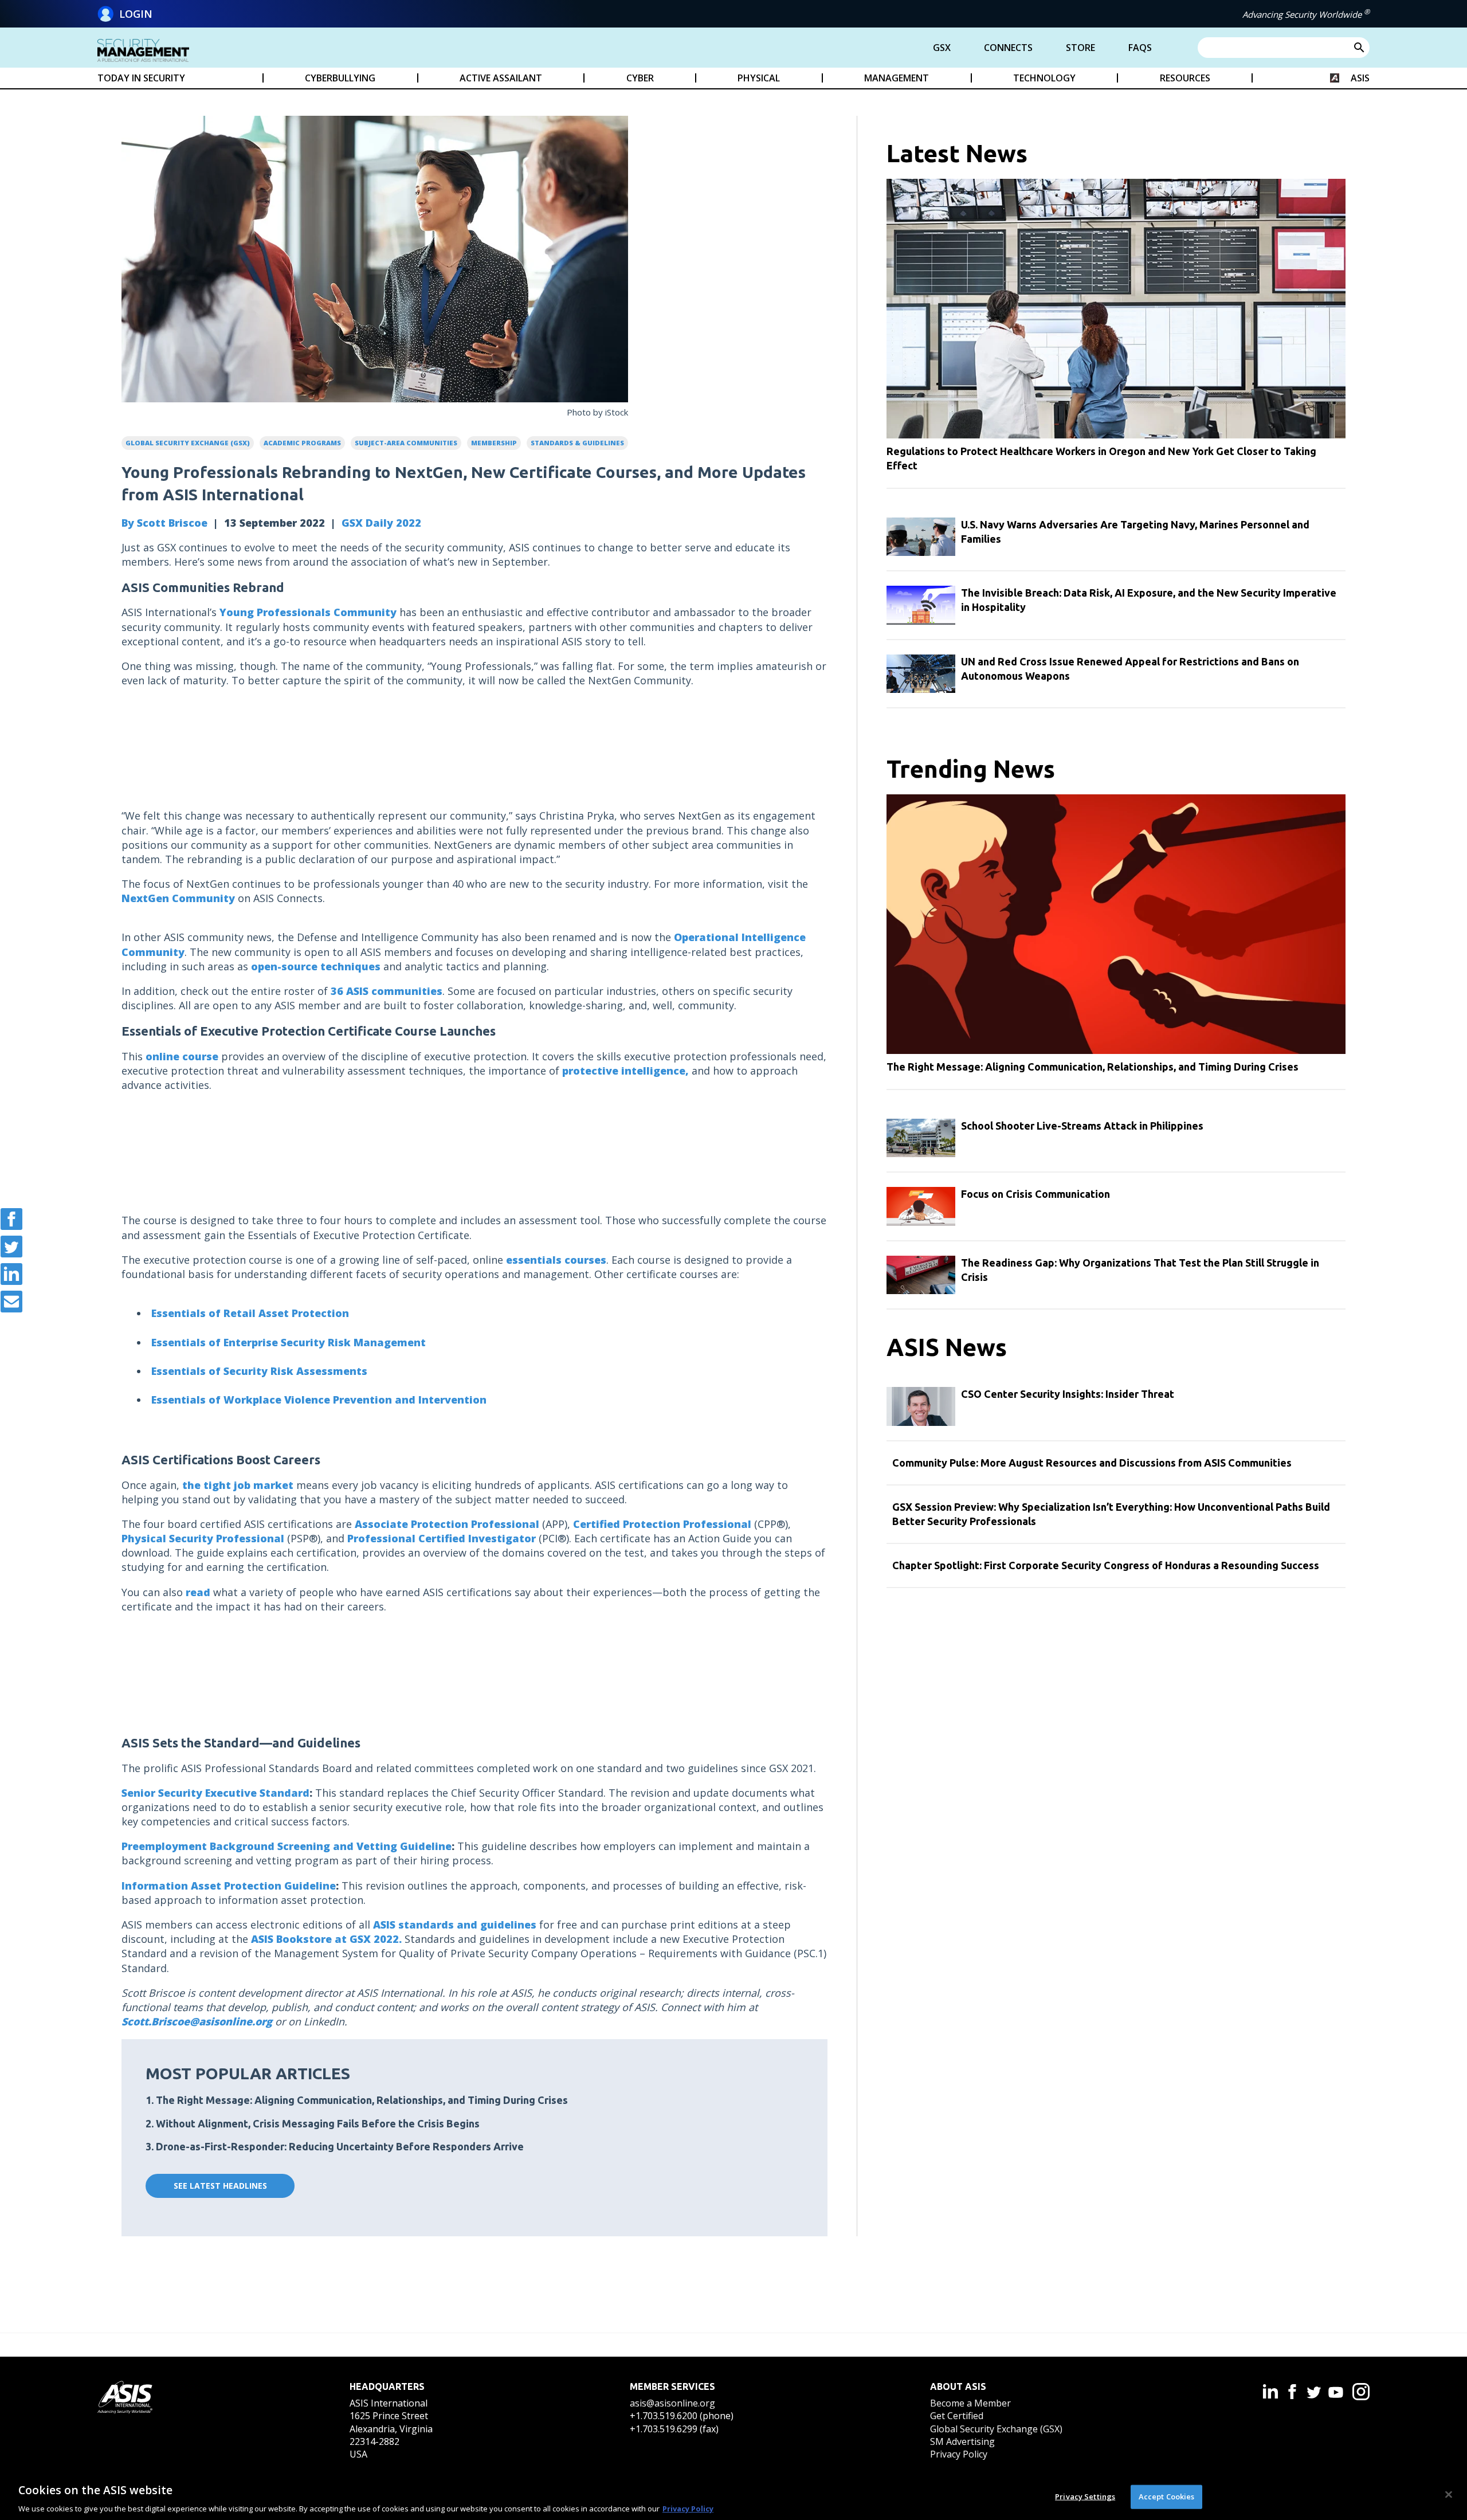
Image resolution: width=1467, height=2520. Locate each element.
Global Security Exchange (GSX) (996, 2429)
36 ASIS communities (387, 991)
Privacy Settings (1085, 2496)
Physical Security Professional (203, 1538)
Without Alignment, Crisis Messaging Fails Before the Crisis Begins (318, 2123)
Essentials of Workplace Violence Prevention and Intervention (319, 1400)
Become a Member (970, 2403)
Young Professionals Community (308, 612)
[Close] (1449, 2494)
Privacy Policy (959, 2454)
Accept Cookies (1167, 2496)
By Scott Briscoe (164, 523)
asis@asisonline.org (672, 2403)
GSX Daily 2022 (381, 523)
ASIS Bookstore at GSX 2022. (326, 1939)
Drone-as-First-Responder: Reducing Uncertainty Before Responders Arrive (340, 2146)
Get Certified (957, 2416)
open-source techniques (316, 966)
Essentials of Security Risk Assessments (259, 1371)
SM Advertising (962, 2441)
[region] (733, 2496)
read (198, 1592)
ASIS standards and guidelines (455, 1925)
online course (182, 1056)
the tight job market (238, 1485)
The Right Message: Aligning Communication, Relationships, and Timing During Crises (362, 2100)
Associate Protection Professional (447, 1524)
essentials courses (556, 1260)
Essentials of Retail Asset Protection (250, 1313)
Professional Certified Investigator (442, 1538)
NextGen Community (178, 898)
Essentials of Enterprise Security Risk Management (289, 1342)
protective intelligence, (625, 1071)
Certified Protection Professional (662, 1524)
